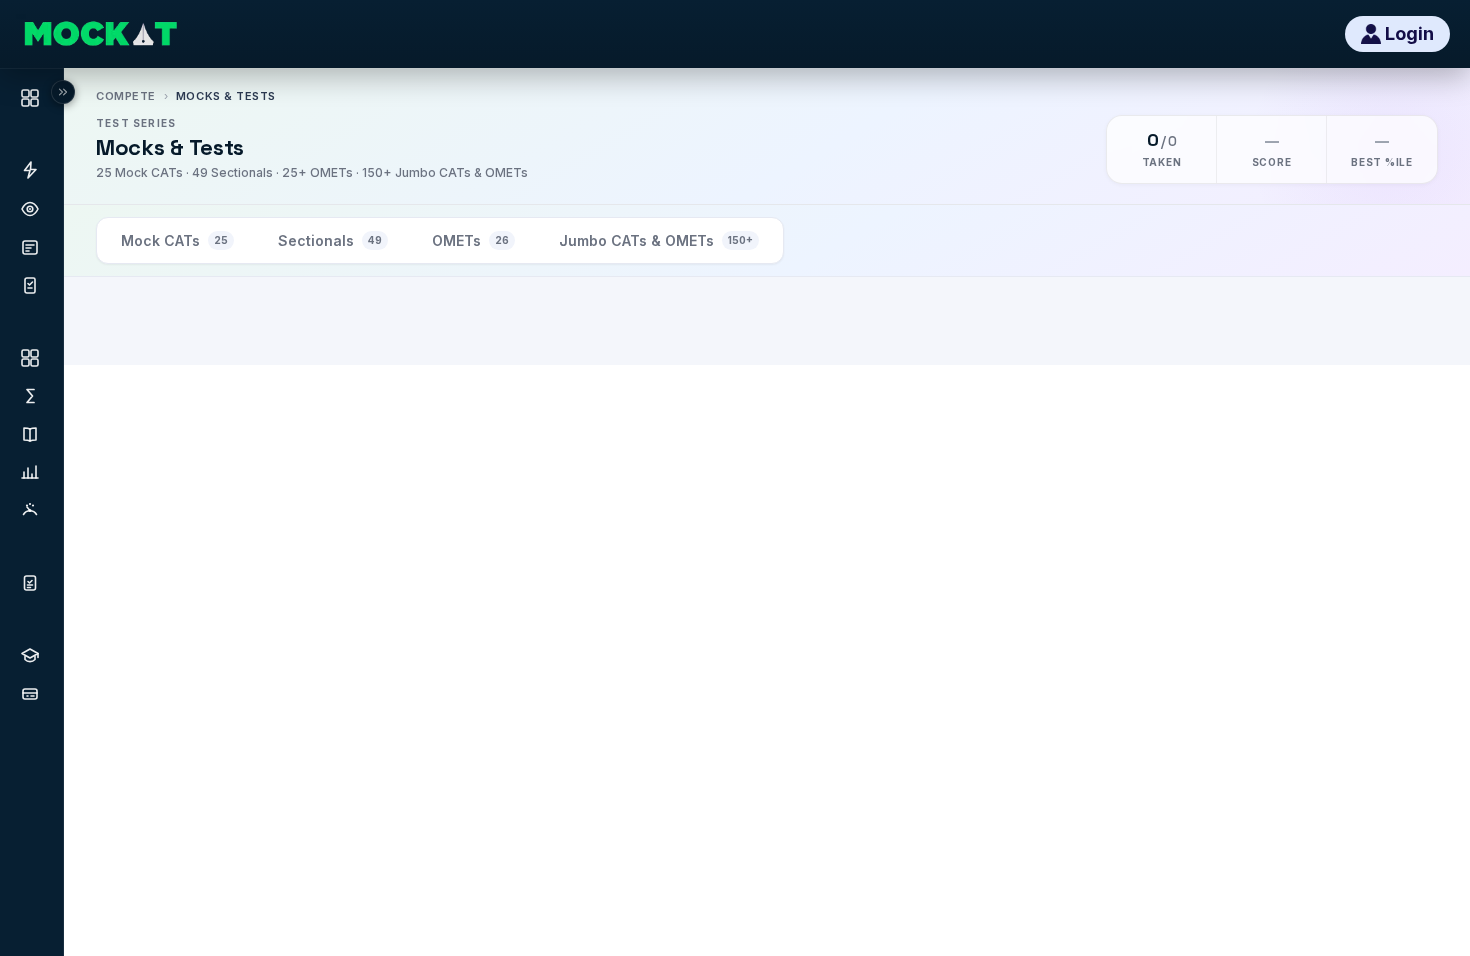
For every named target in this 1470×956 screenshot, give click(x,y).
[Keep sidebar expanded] (63, 92)
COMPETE (126, 96)
